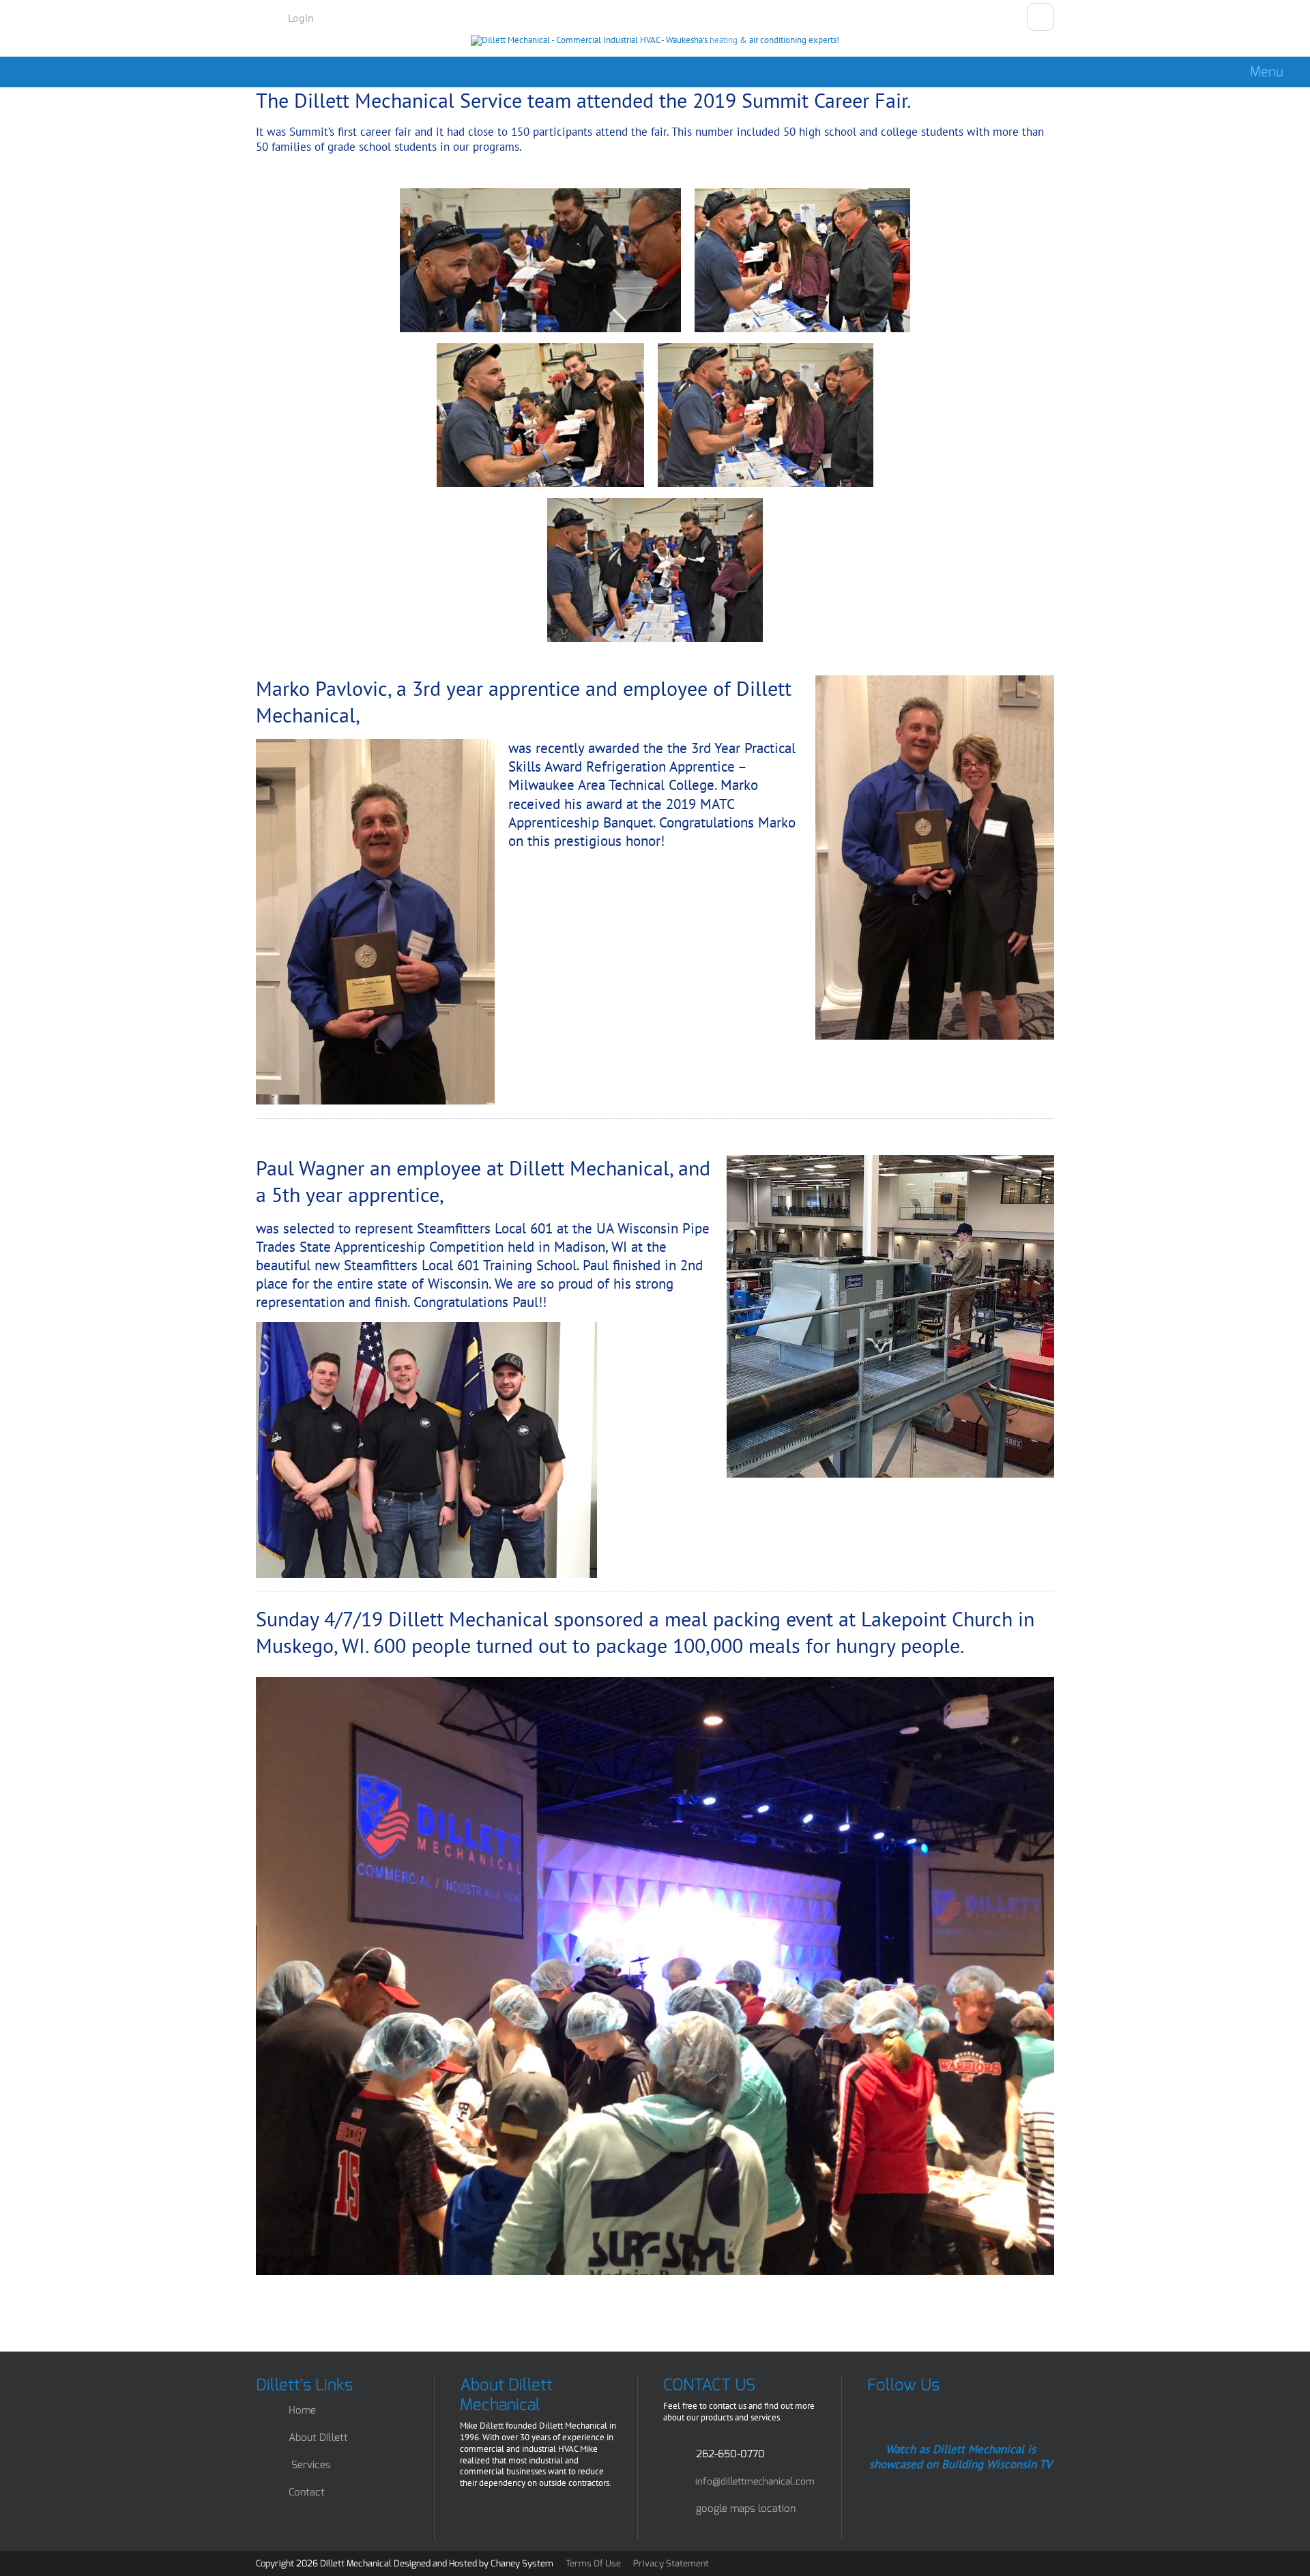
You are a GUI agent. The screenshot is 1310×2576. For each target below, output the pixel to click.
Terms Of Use (593, 2563)
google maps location (746, 2508)
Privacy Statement (671, 2563)
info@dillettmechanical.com (755, 2481)
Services (311, 2465)
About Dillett (318, 2438)
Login (301, 18)
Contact (307, 2492)
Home (302, 2410)
